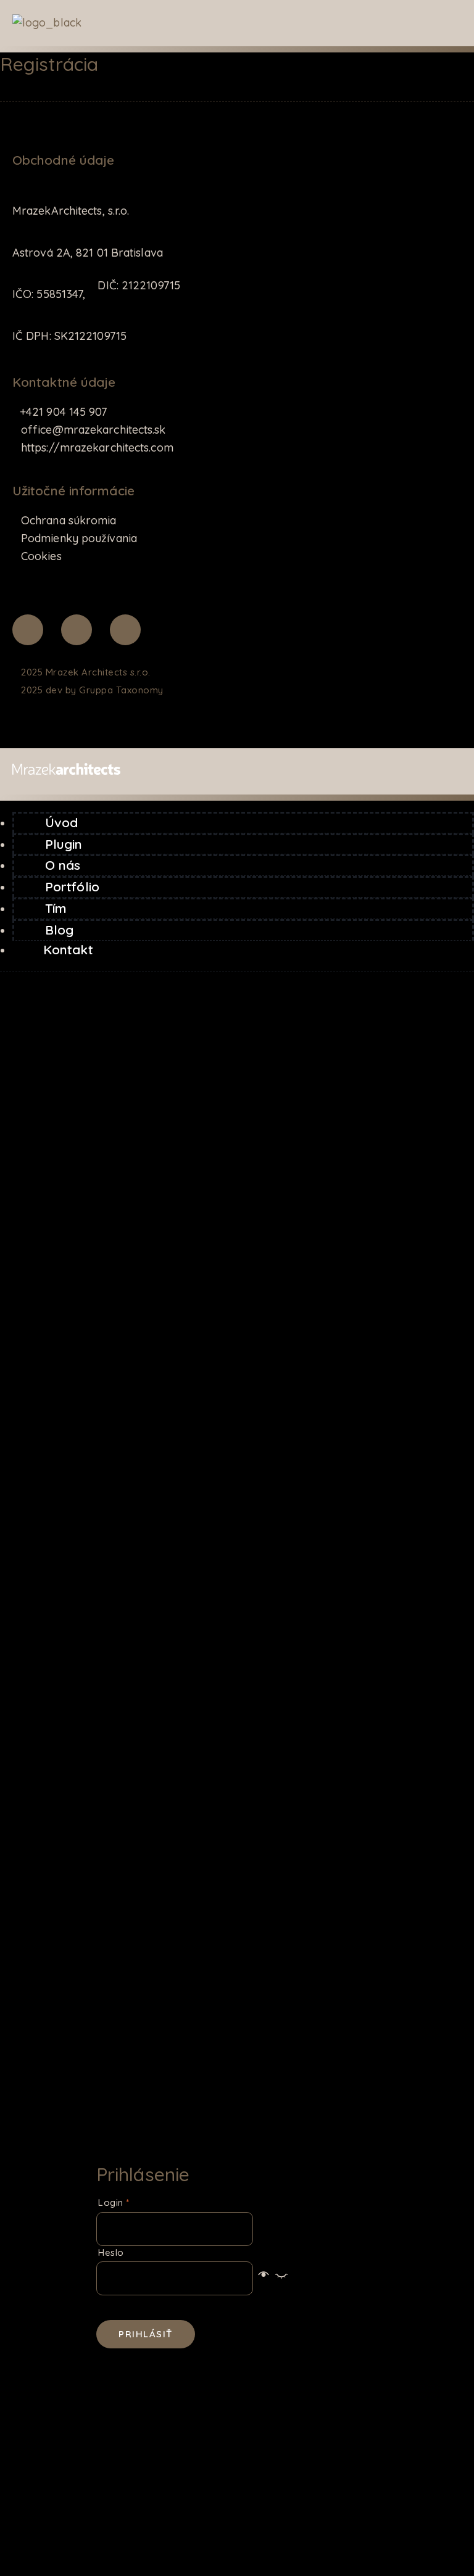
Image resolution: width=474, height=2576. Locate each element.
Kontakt (68, 949)
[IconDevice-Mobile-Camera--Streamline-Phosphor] (125, 630)
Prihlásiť (146, 2334)
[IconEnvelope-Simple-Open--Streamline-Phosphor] (77, 630)
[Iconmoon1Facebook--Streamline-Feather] (28, 630)
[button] (272, 2278)
